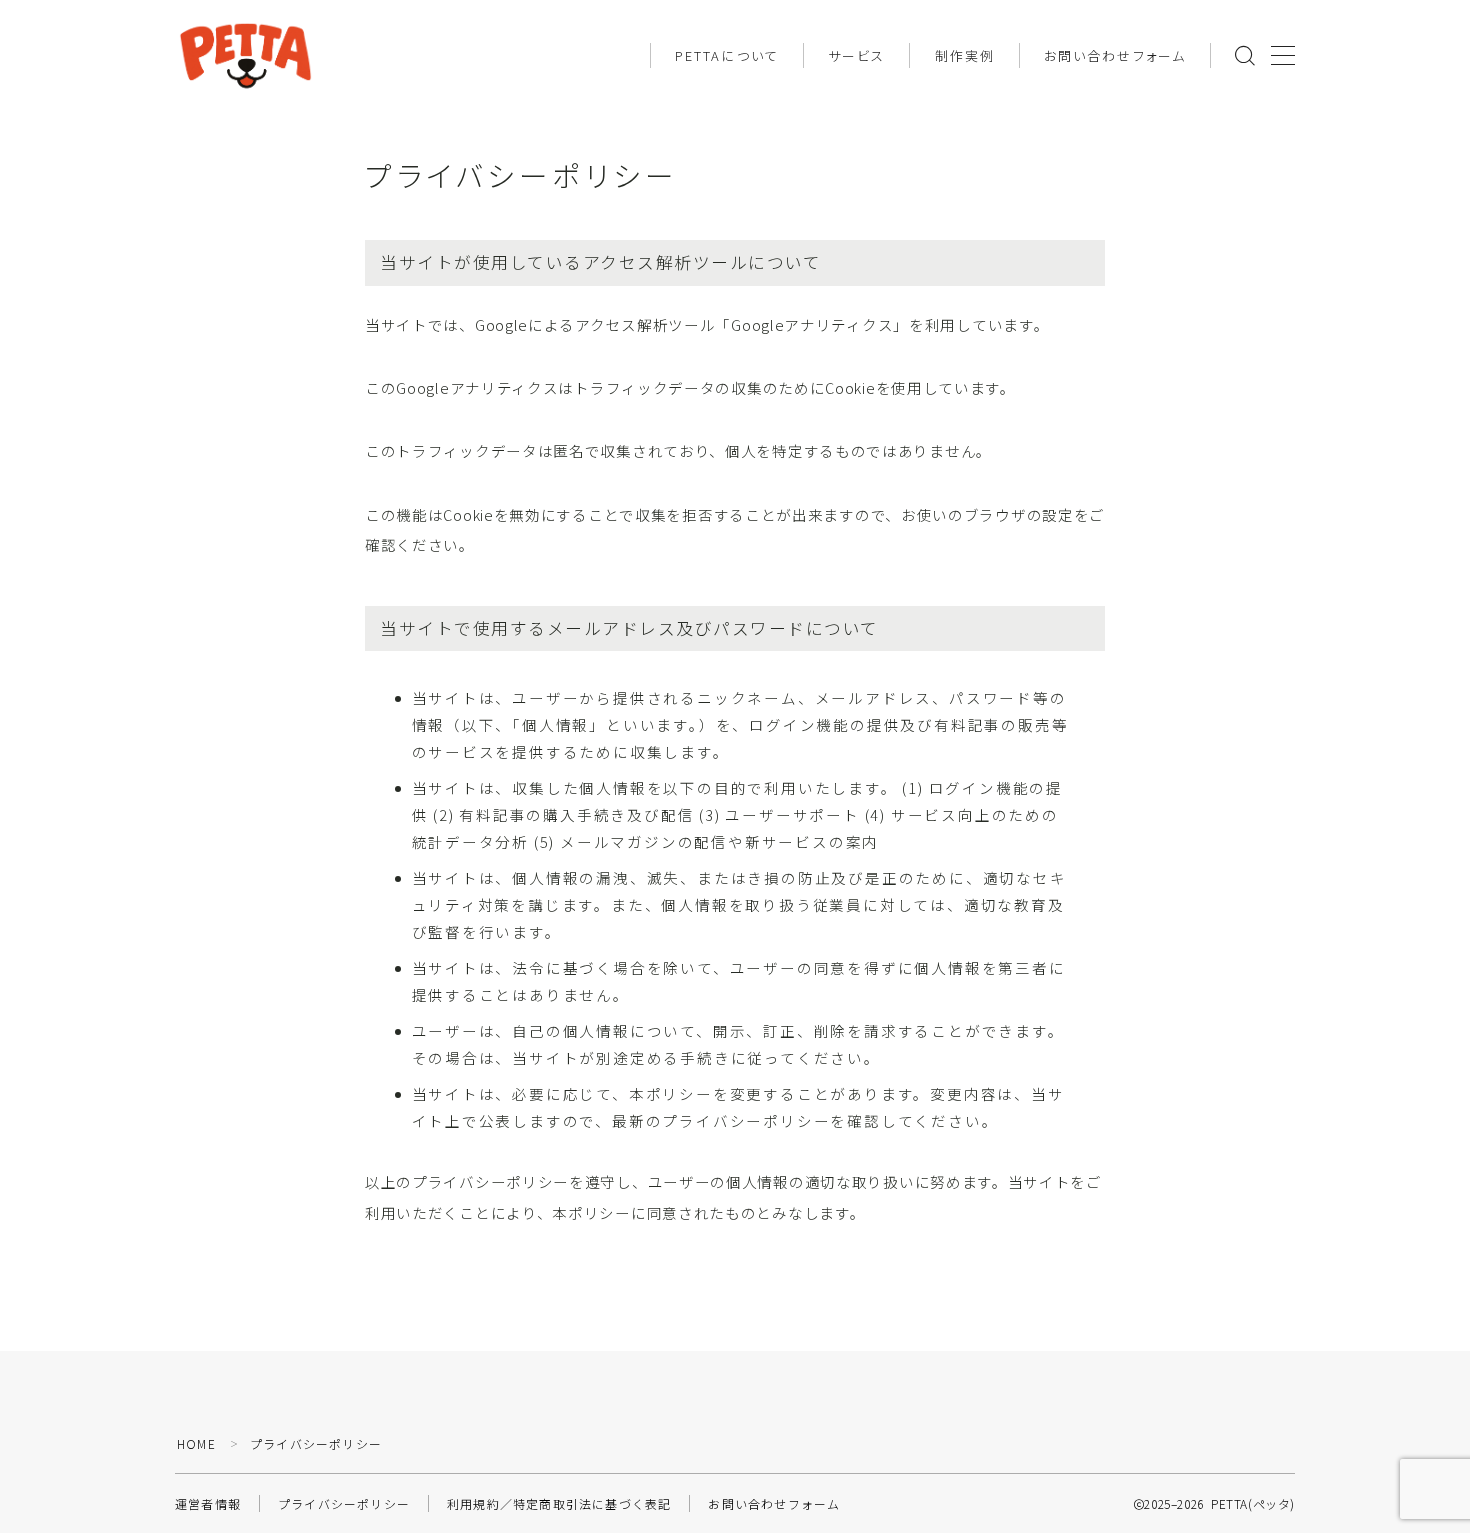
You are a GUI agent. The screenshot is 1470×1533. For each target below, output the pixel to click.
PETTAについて (727, 55)
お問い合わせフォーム (1115, 55)
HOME (196, 1443)
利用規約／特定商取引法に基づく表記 (559, 1503)
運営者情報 (208, 1503)
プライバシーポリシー (344, 1503)
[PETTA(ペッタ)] (245, 55)
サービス (856, 55)
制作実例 (965, 55)
